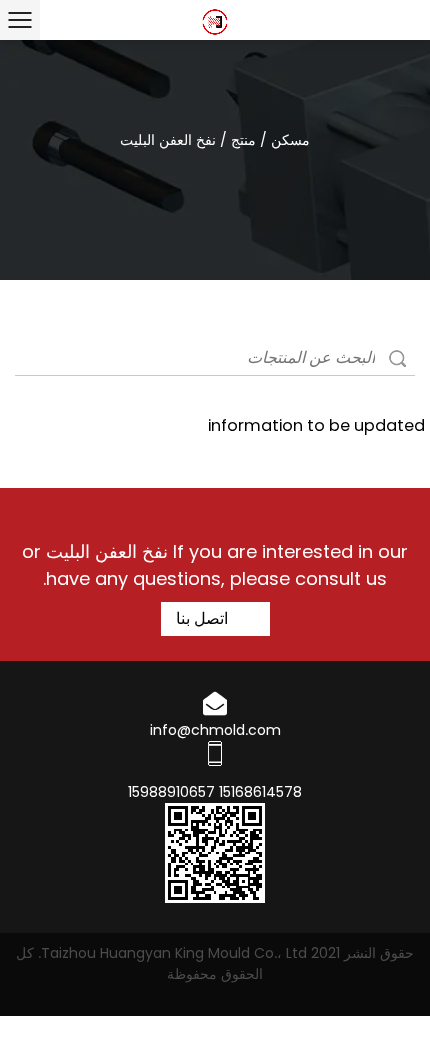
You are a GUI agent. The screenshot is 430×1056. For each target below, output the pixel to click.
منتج (243, 140)
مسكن (290, 140)
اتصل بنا (204, 618)
